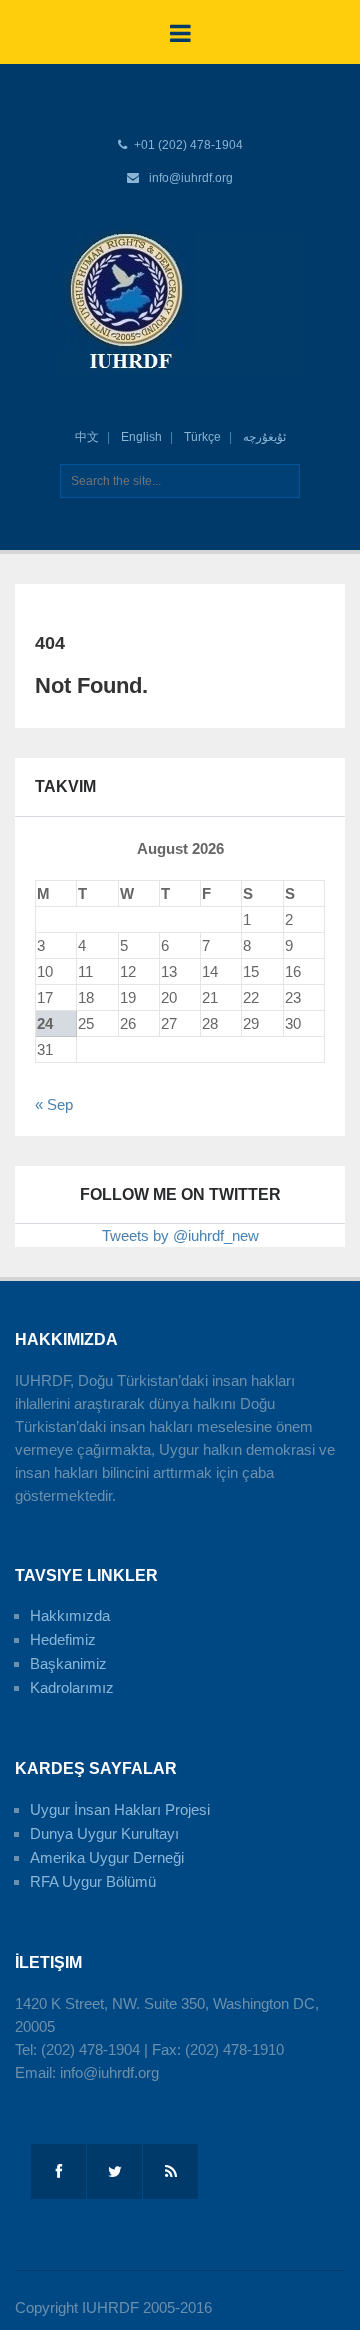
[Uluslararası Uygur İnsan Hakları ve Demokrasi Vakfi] (180, 301)
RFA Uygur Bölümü (93, 1881)
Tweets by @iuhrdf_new (180, 1235)
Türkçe (202, 437)
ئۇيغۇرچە (264, 437)
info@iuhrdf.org (191, 178)
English (141, 437)
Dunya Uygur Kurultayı (104, 1833)
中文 (87, 437)
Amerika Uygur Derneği (107, 1857)
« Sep (54, 1104)
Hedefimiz (63, 1639)
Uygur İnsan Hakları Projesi (120, 1809)
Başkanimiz (68, 1663)
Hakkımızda (70, 1615)
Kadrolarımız (72, 1687)
